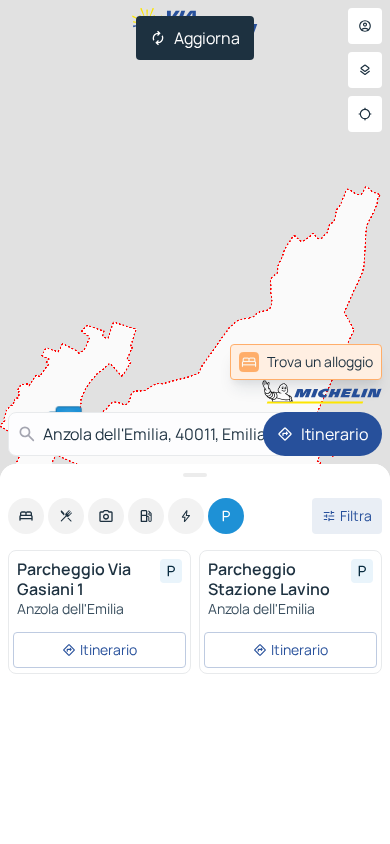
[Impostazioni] (365, 70)
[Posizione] (365, 114)
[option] (26, 516)
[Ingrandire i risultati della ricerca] (195, 475)
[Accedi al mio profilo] (365, 26)
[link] (306, 362)
